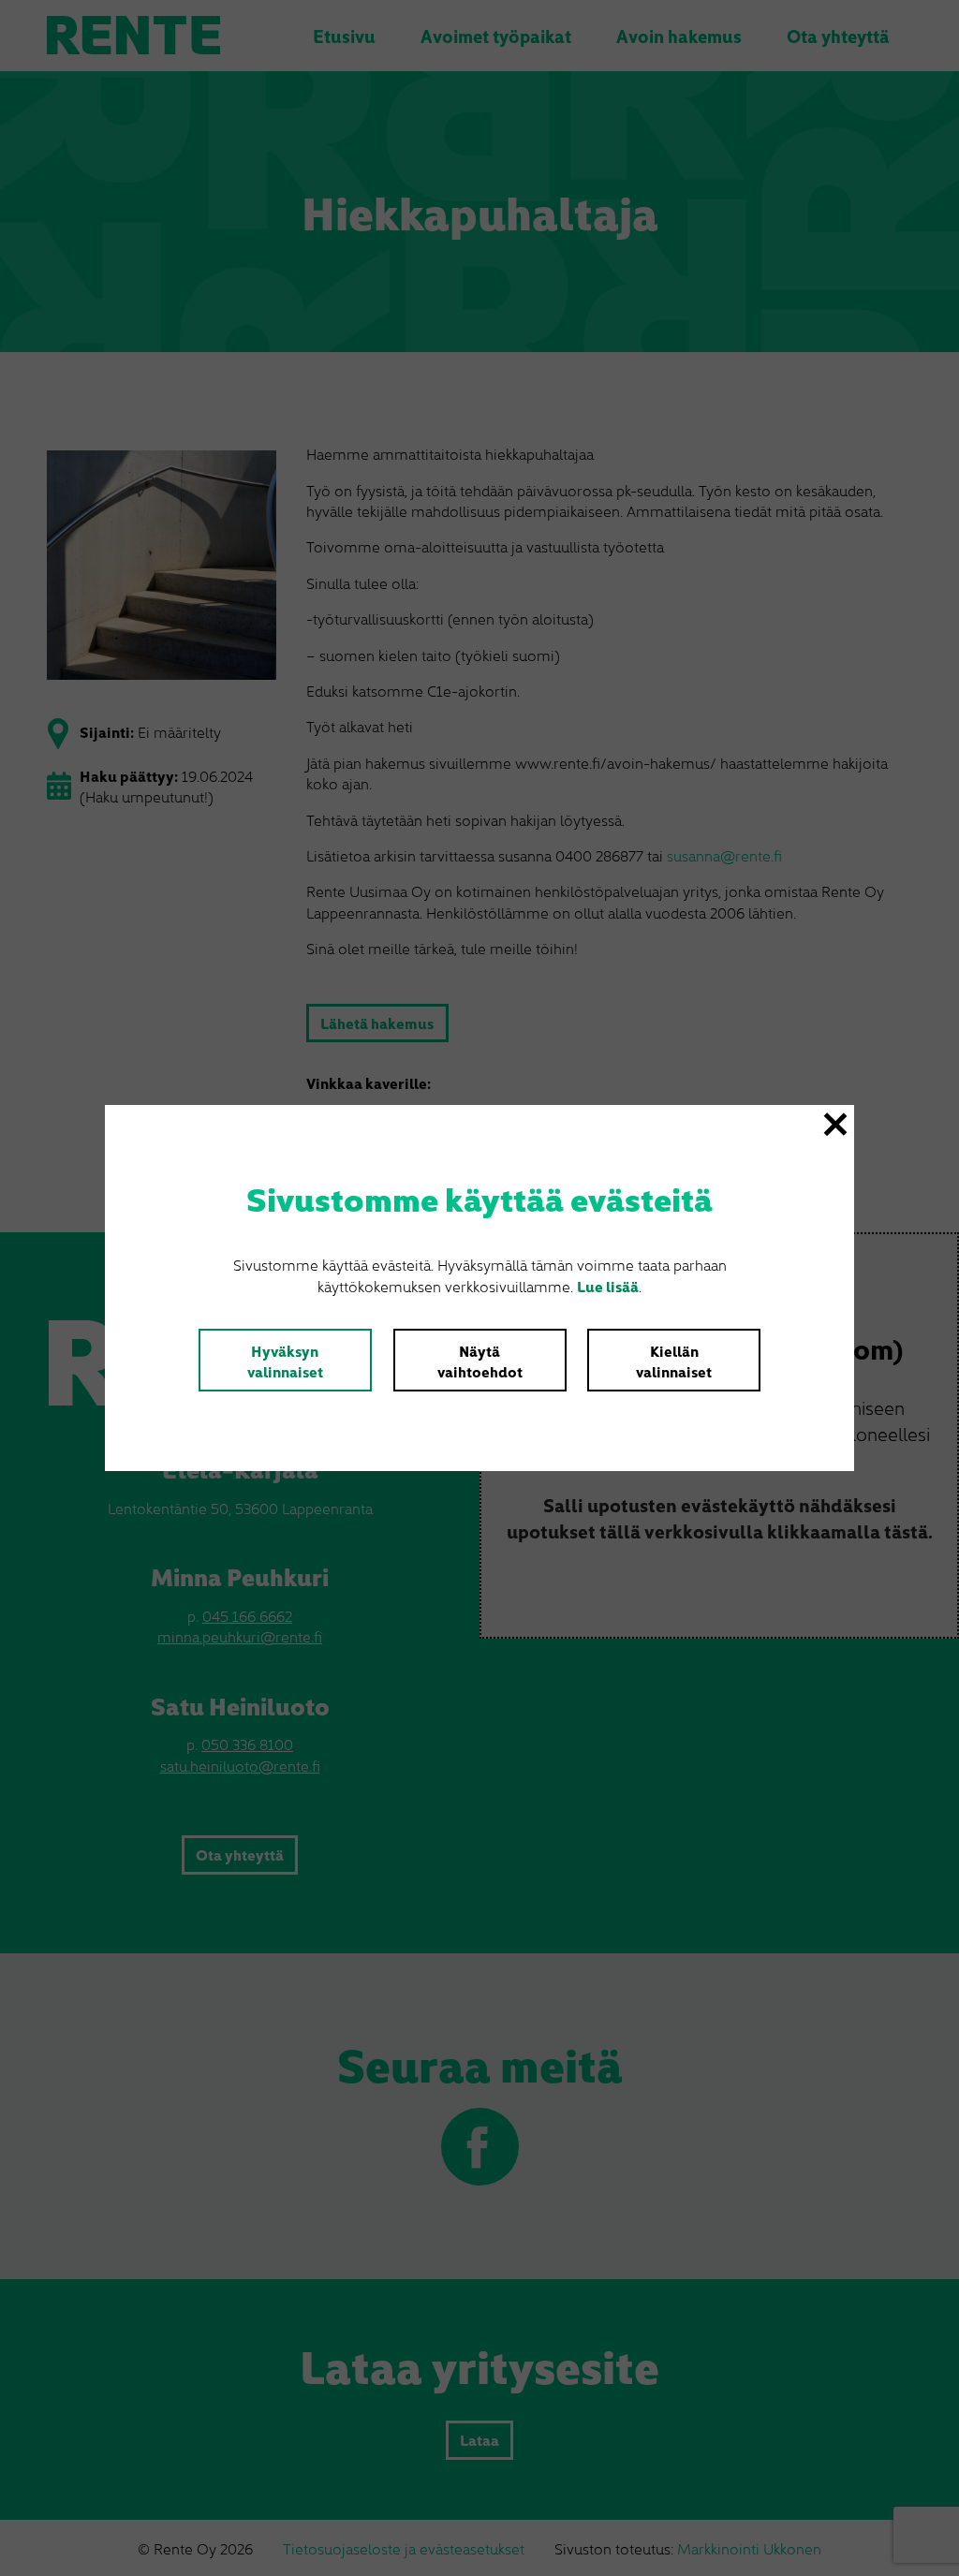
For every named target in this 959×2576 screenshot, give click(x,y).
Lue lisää (608, 1286)
